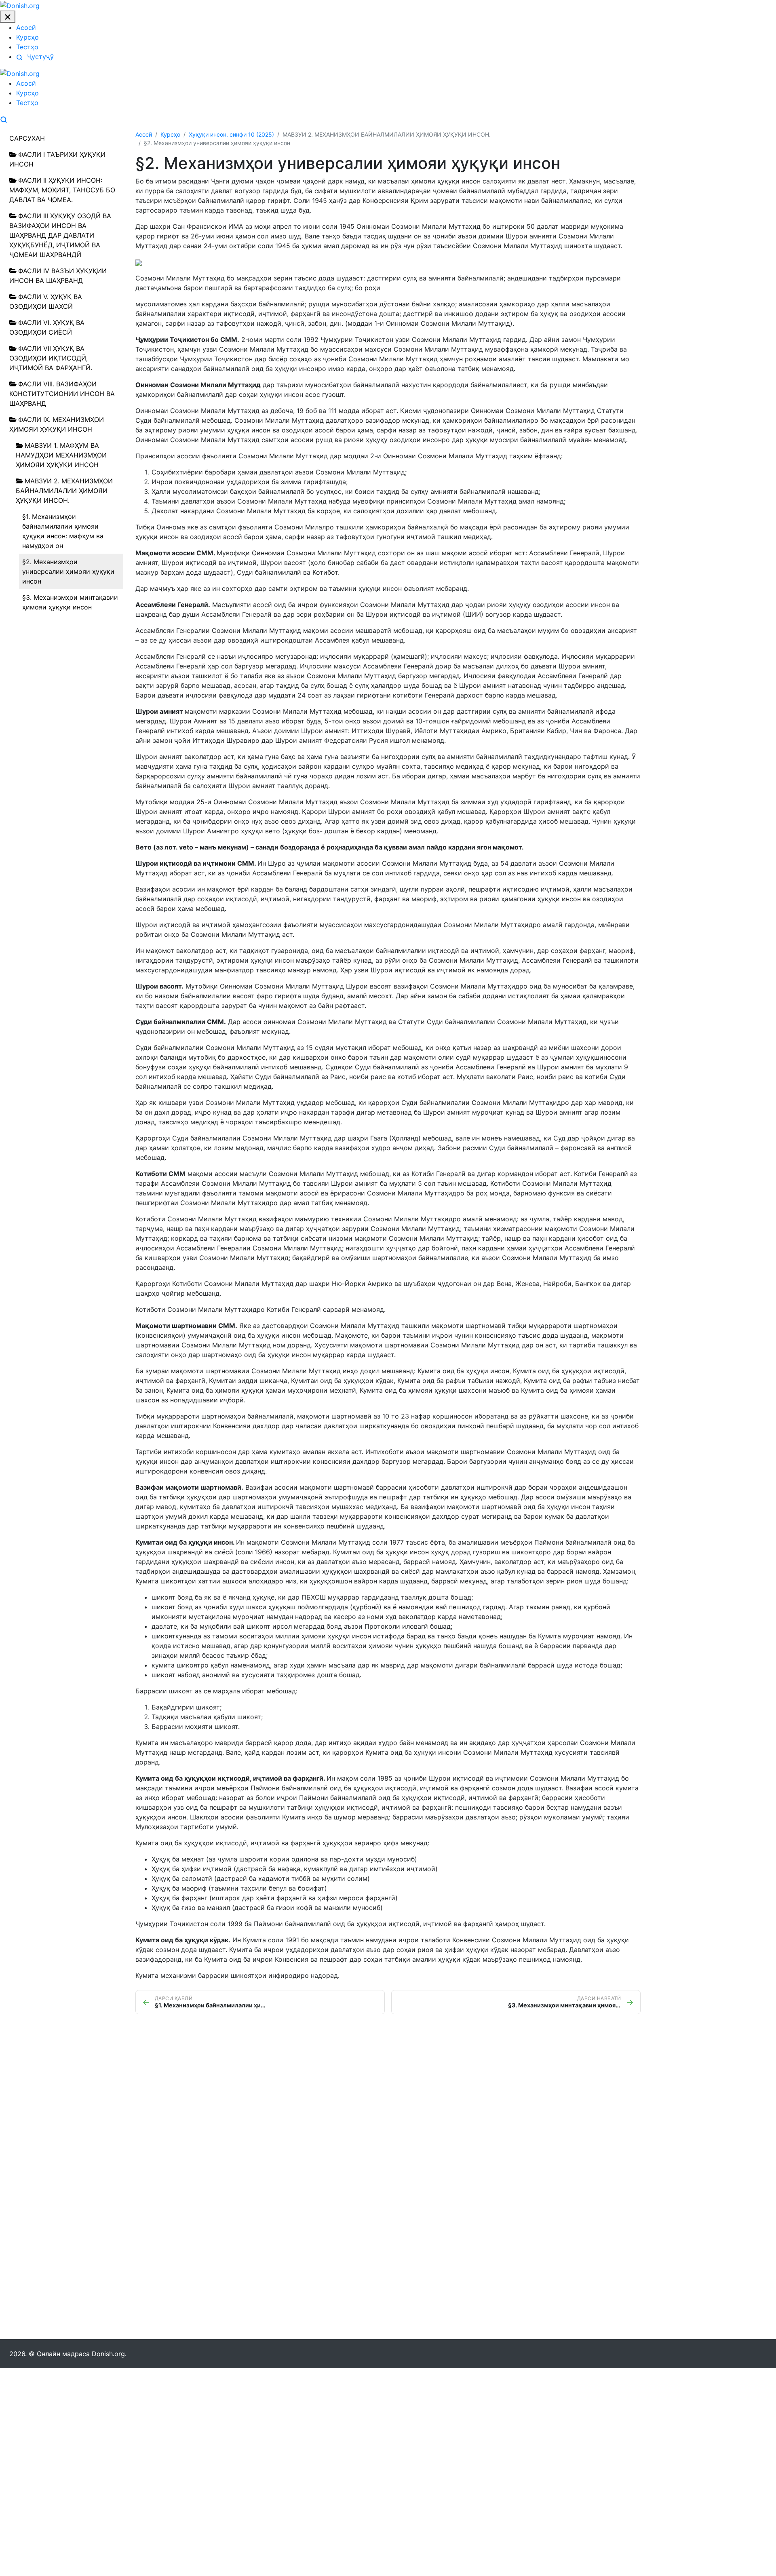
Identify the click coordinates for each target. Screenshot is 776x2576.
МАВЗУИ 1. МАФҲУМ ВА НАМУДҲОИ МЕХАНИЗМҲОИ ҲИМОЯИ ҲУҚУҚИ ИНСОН (61, 455)
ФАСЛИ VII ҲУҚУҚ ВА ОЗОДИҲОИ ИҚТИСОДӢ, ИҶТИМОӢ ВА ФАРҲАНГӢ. (51, 358)
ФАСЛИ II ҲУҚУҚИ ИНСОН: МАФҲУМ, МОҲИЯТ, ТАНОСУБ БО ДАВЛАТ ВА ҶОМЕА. (62, 190)
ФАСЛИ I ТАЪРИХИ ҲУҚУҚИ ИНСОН (57, 159)
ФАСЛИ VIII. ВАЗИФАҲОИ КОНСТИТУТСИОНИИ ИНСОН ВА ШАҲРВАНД (62, 394)
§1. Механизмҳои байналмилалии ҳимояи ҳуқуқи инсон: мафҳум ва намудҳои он (63, 531)
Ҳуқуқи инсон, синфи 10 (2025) (231, 134)
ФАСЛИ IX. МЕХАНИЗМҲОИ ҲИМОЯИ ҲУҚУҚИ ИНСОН (57, 424)
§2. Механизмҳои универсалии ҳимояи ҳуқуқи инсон (68, 571)
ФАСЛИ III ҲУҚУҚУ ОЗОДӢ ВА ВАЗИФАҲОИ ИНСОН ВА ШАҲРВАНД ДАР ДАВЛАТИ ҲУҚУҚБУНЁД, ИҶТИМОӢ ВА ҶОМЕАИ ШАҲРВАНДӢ (60, 235)
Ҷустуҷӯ (39, 57)
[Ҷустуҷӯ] (4, 119)
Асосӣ (26, 27)
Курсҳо (27, 37)
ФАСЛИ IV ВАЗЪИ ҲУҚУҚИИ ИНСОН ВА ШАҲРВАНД (58, 276)
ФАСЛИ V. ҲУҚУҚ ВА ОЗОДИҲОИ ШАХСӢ (46, 301)
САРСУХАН (27, 138)
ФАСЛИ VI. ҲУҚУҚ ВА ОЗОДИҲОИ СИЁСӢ (47, 327)
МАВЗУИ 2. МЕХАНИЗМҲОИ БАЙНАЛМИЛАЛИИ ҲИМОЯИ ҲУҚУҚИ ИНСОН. (64, 491)
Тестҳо (27, 47)
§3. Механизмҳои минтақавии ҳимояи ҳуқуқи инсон (70, 602)
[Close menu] (8, 17)
